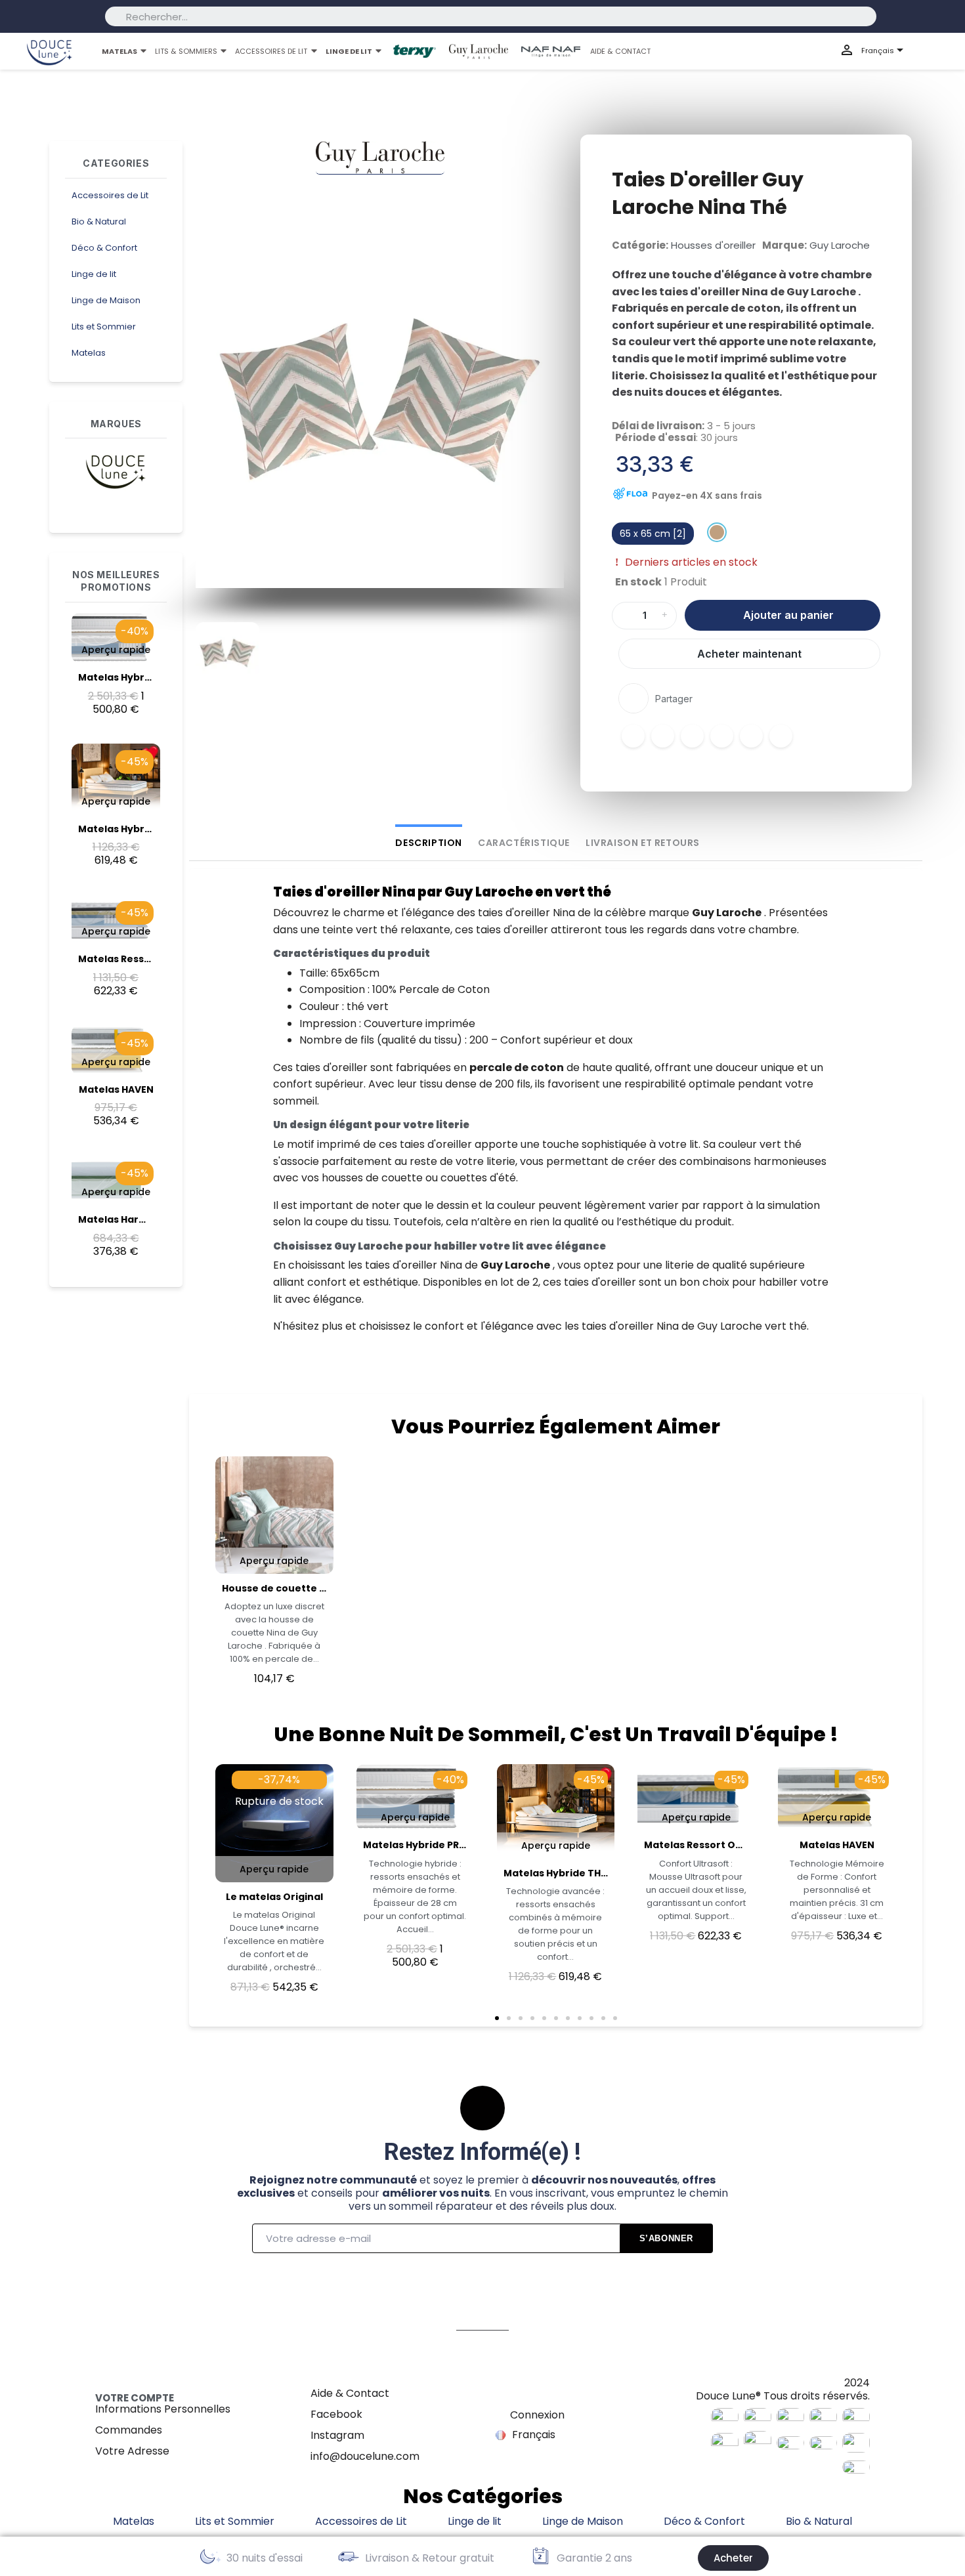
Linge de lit (94, 274)
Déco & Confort (104, 248)
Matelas (89, 353)
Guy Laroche (840, 245)
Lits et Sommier (104, 327)
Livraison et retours (643, 843)
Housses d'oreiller (713, 245)
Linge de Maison (106, 300)
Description (429, 843)
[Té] (717, 532)
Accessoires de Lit (110, 195)
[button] (210, 404)
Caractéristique (524, 843)
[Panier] (943, 52)
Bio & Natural (99, 222)
